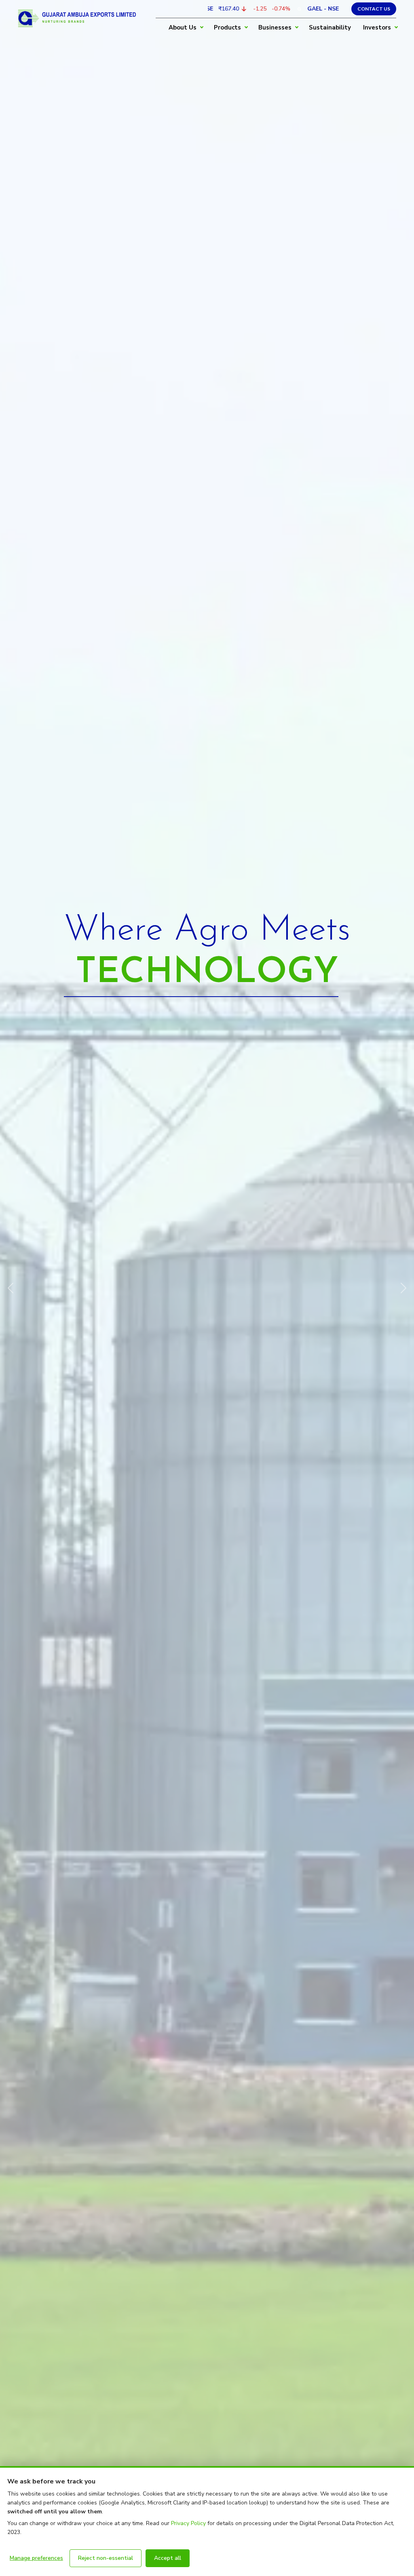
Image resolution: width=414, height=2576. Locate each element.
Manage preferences (36, 2558)
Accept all (168, 2558)
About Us (183, 28)
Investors (377, 28)
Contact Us (374, 9)
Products (227, 28)
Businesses (275, 28)
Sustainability (330, 28)
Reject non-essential (106, 2558)
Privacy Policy (188, 2523)
